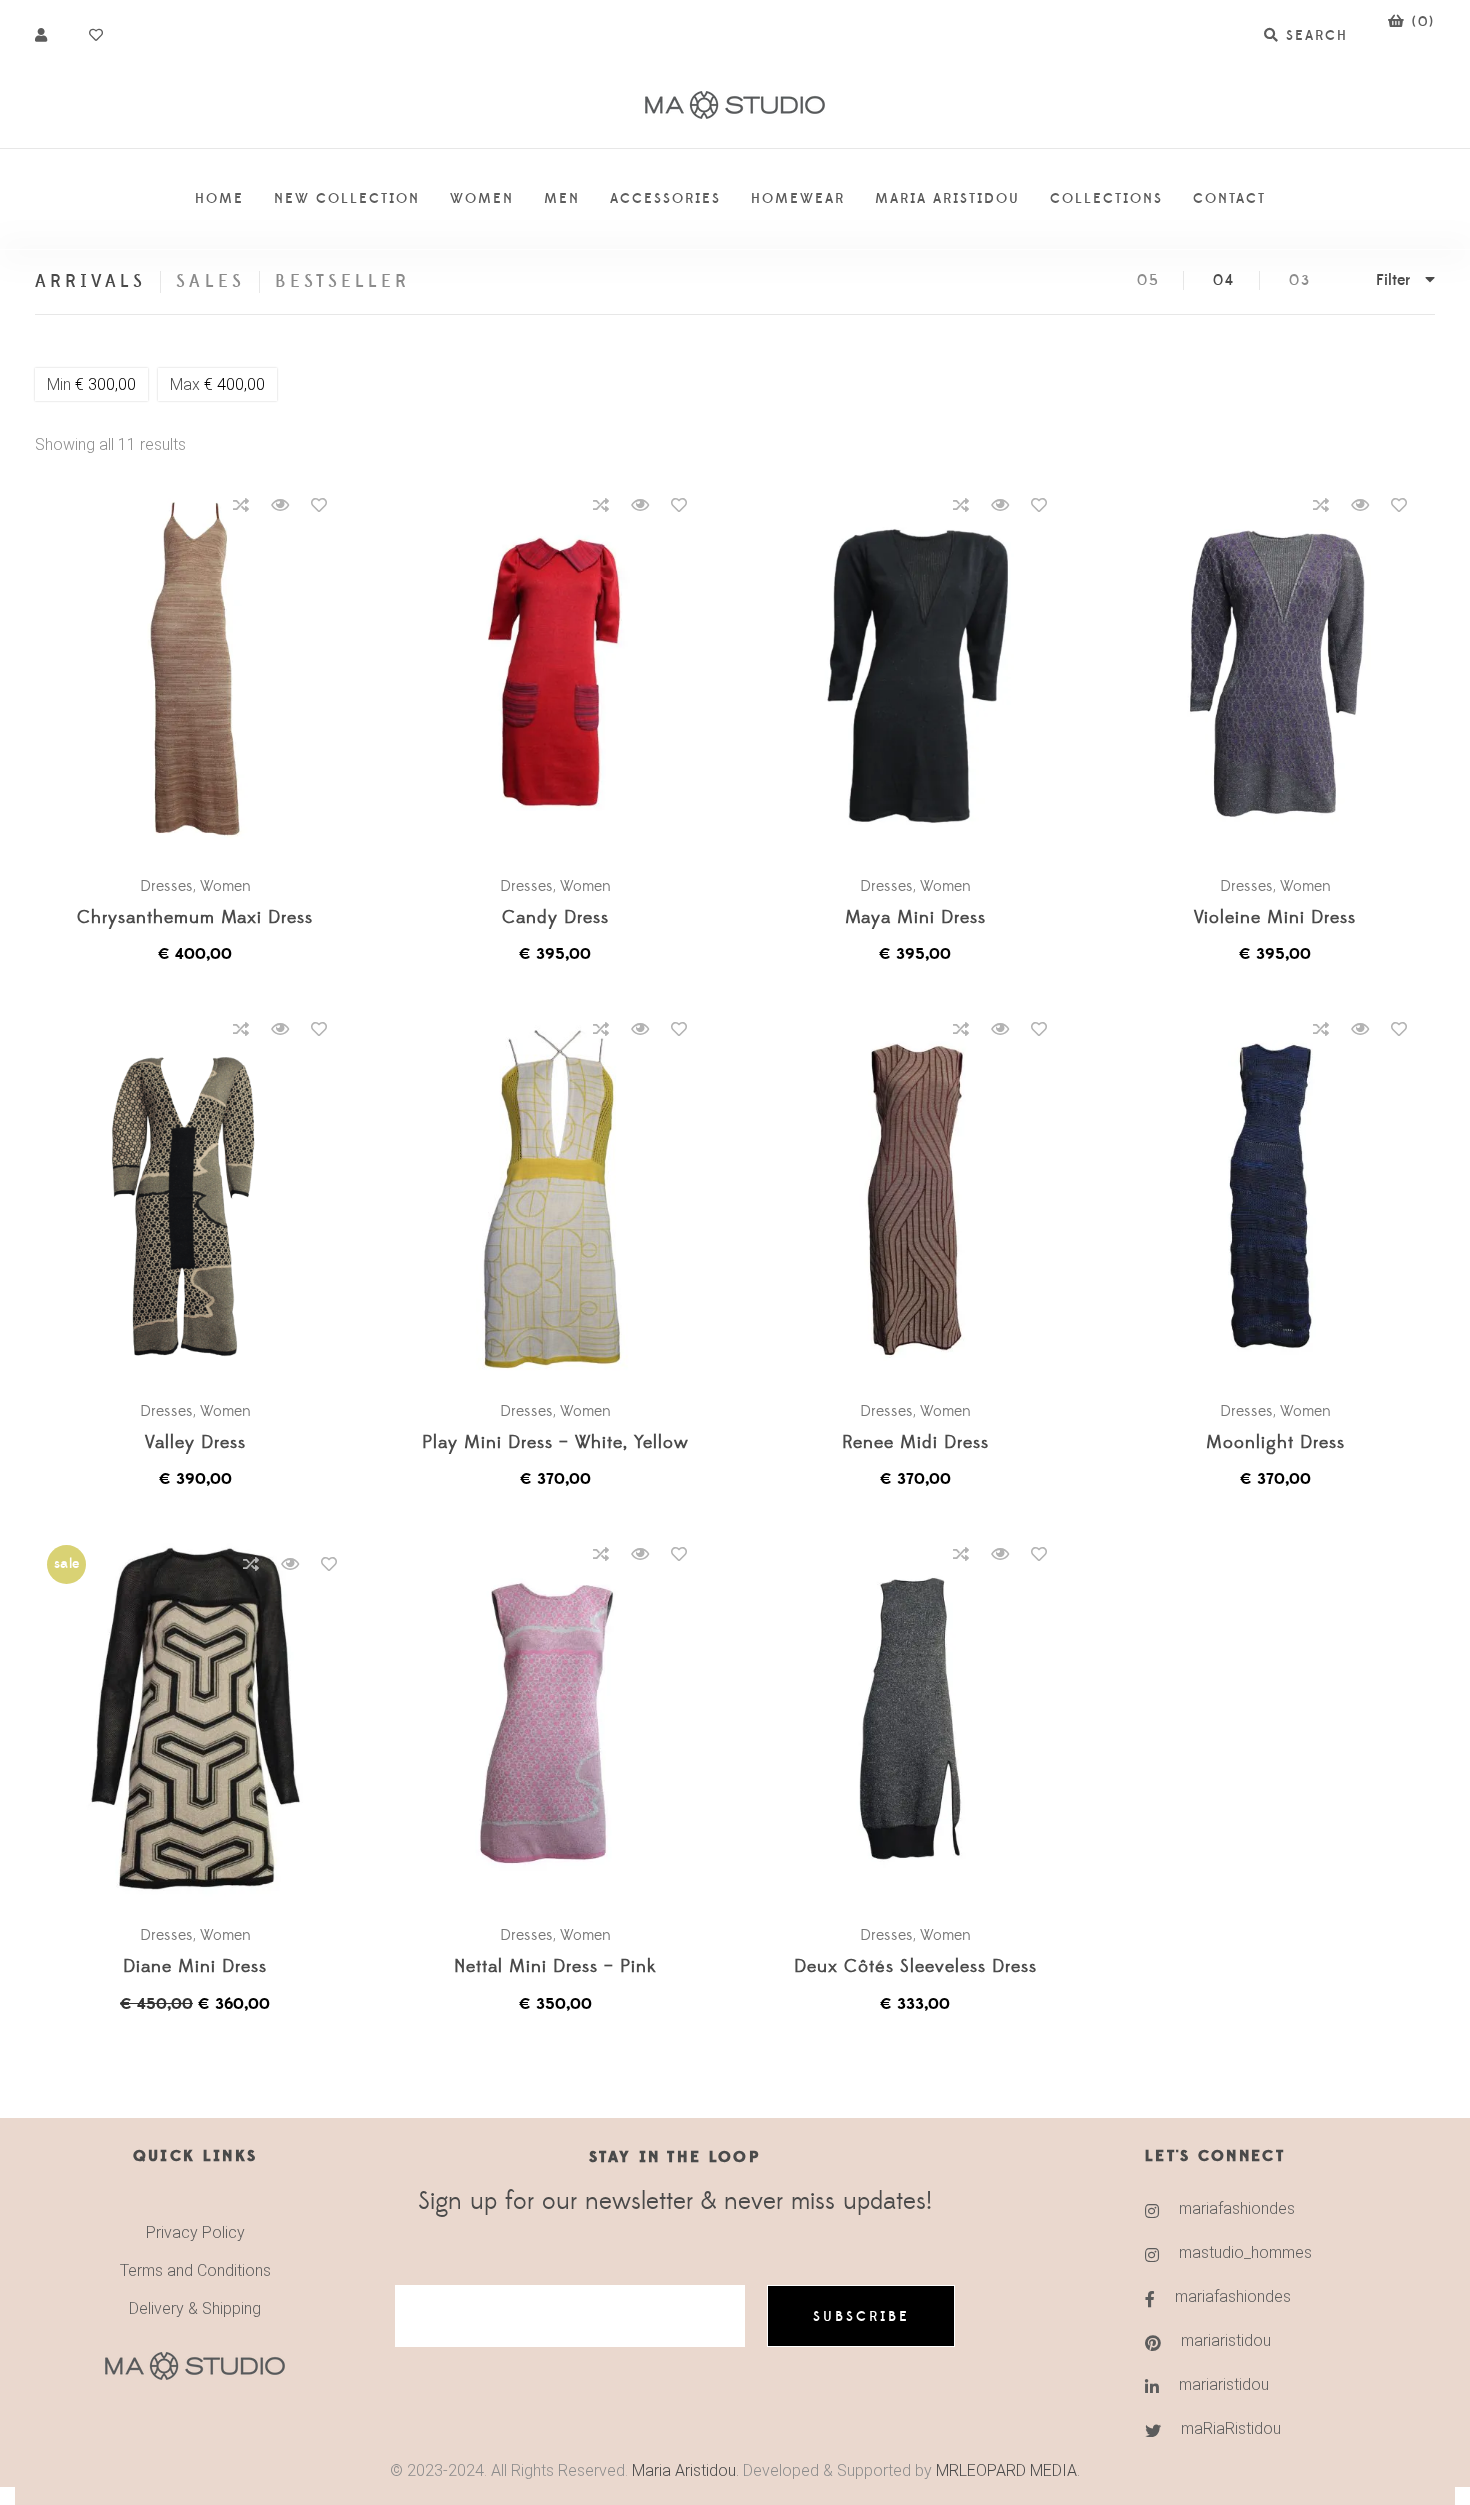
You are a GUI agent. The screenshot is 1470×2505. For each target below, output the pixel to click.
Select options (205, 670)
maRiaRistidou (1231, 2428)
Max (217, 384)
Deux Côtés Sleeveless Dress (915, 1967)
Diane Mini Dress (195, 1967)
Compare (241, 505)
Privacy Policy (195, 2232)
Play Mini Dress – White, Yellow (555, 1443)
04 (1224, 280)
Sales (210, 281)
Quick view (280, 505)
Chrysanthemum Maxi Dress (195, 918)
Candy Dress (555, 918)
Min (91, 384)
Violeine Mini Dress (1275, 918)
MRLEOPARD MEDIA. (1008, 2470)
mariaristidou (1226, 2340)
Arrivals (90, 281)
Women (225, 886)
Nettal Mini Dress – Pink (555, 1967)
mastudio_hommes (1245, 2252)
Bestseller (343, 281)
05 (1148, 280)
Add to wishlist (319, 505)
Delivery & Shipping (195, 2308)
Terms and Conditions (195, 2270)
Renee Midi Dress (915, 1443)
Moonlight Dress (1275, 1443)
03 (1300, 280)
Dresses (166, 886)
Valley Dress (195, 1443)
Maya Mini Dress (915, 918)
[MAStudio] (735, 105)
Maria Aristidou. (683, 2470)
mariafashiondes (1237, 2208)
